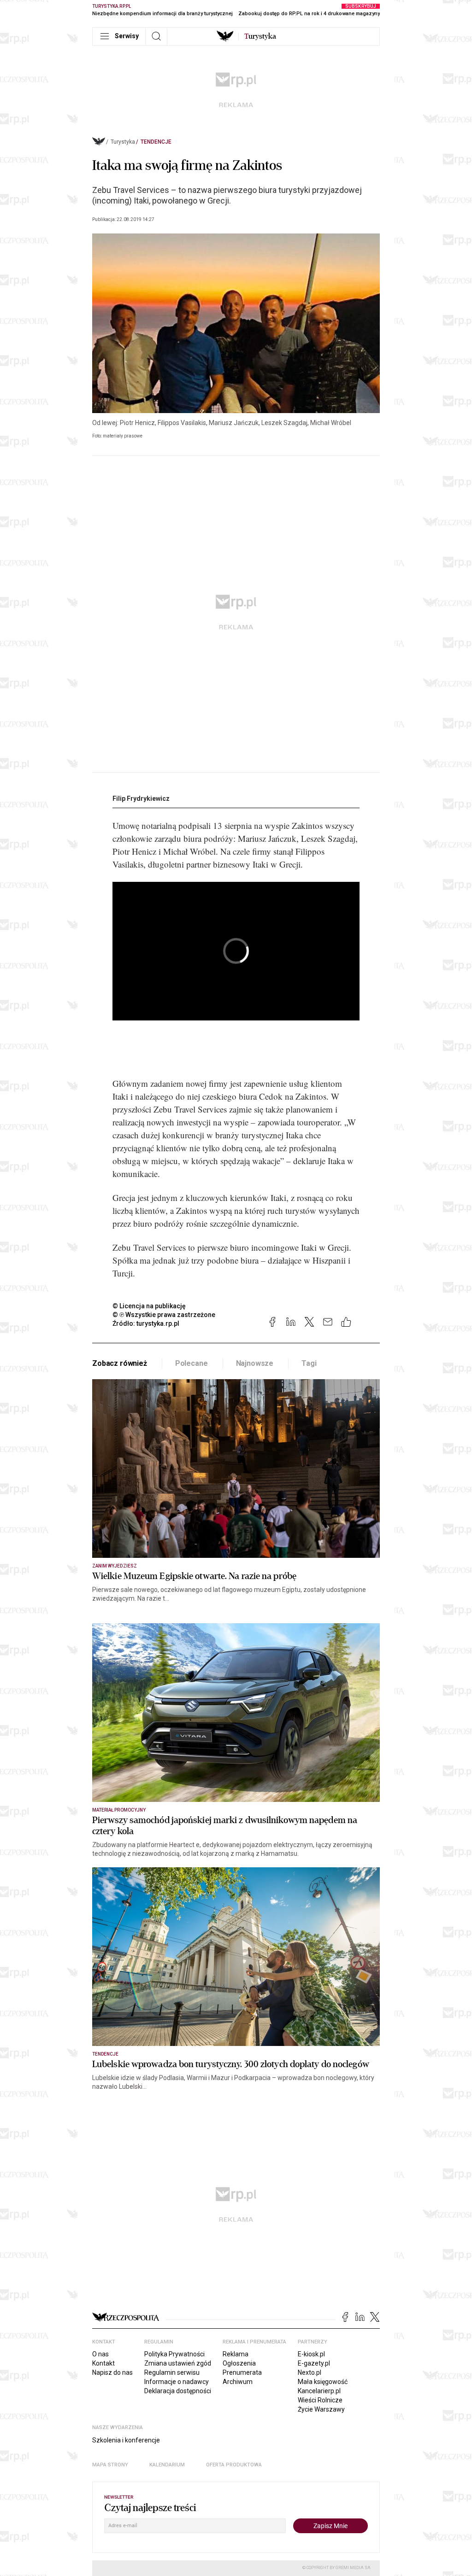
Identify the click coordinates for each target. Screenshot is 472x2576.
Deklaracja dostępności (178, 2391)
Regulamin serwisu (172, 2372)
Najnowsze (255, 1363)
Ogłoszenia (239, 2363)
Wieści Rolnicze (320, 2400)
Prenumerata (242, 2372)
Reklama (236, 2354)
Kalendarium (167, 2465)
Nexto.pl (310, 2372)
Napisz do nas (112, 2372)
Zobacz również (120, 1363)
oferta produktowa (234, 2465)
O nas (100, 2354)
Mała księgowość (323, 2382)
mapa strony (110, 2465)
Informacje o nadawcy (177, 2382)
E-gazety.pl (314, 2363)
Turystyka (123, 142)
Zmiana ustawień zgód (178, 2363)
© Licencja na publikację (149, 1306)
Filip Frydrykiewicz (141, 798)
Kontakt (103, 2363)
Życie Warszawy (321, 2409)
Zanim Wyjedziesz (115, 1566)
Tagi (309, 1363)
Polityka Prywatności (174, 2354)
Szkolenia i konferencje (126, 2440)
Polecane (192, 1363)
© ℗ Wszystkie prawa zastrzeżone (164, 1315)
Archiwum (238, 2382)
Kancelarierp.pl (319, 2391)
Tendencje (156, 142)
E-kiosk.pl (311, 2354)
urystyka (260, 36)
